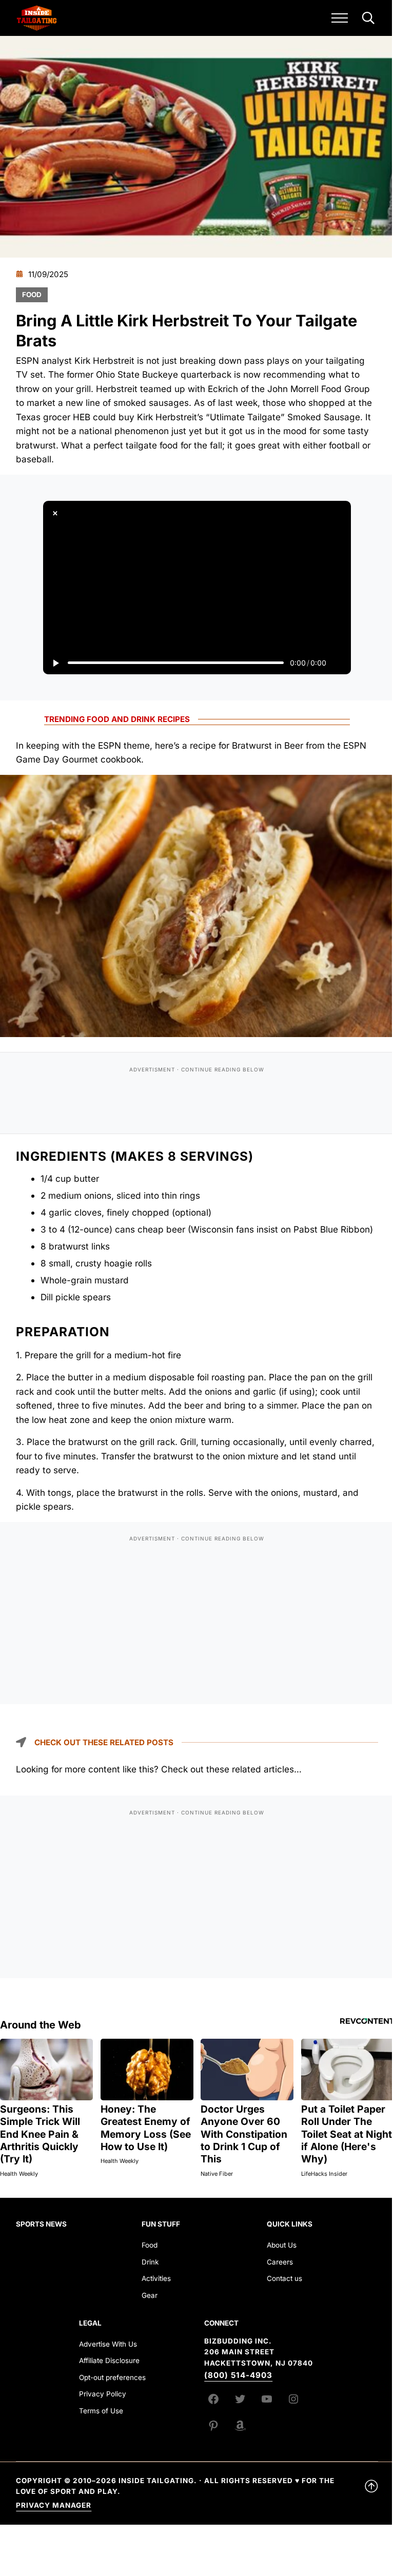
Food (32, 295)
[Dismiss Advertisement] (55, 513)
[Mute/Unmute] (339, 663)
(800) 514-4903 (238, 2375)
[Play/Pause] (55, 663)
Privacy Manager (54, 2505)
